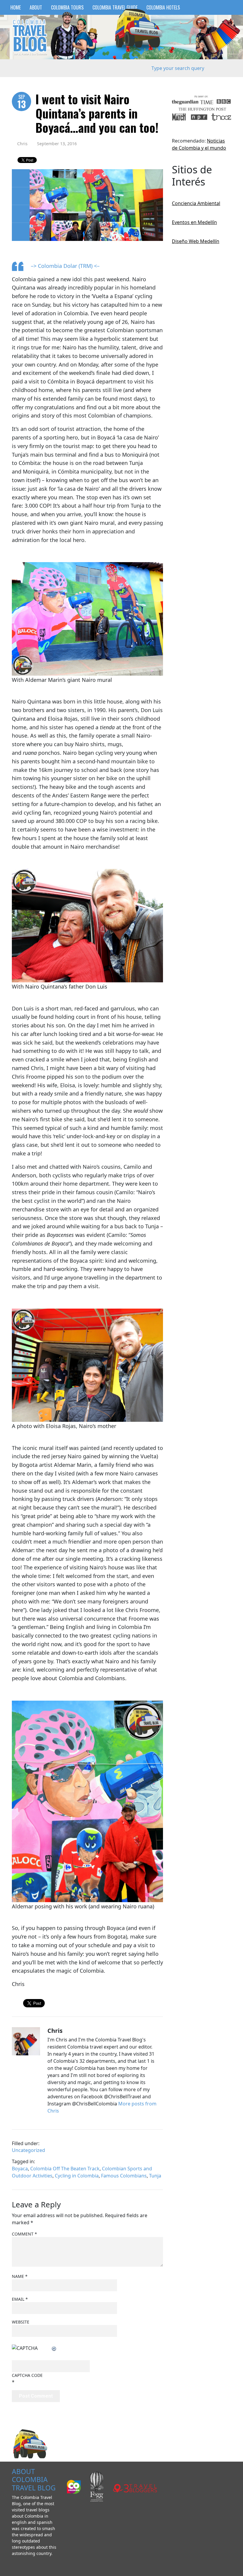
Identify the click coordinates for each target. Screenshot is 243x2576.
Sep (22, 102)
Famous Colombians (124, 2176)
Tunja (155, 2176)
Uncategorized (28, 2150)
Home (16, 7)
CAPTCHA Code (27, 2375)
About (36, 7)
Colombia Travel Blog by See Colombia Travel (30, 37)
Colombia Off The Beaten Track (65, 2169)
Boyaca (20, 2169)
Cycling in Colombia (77, 2176)
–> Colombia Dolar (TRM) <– (65, 266)
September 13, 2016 (57, 144)
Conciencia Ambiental (196, 203)
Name (20, 2276)
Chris (22, 144)
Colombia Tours (67, 7)
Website (21, 2322)
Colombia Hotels (163, 7)
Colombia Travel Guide (115, 7)
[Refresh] (54, 2348)
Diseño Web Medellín (196, 241)
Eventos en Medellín (194, 222)
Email (20, 2299)
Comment (24, 2234)
